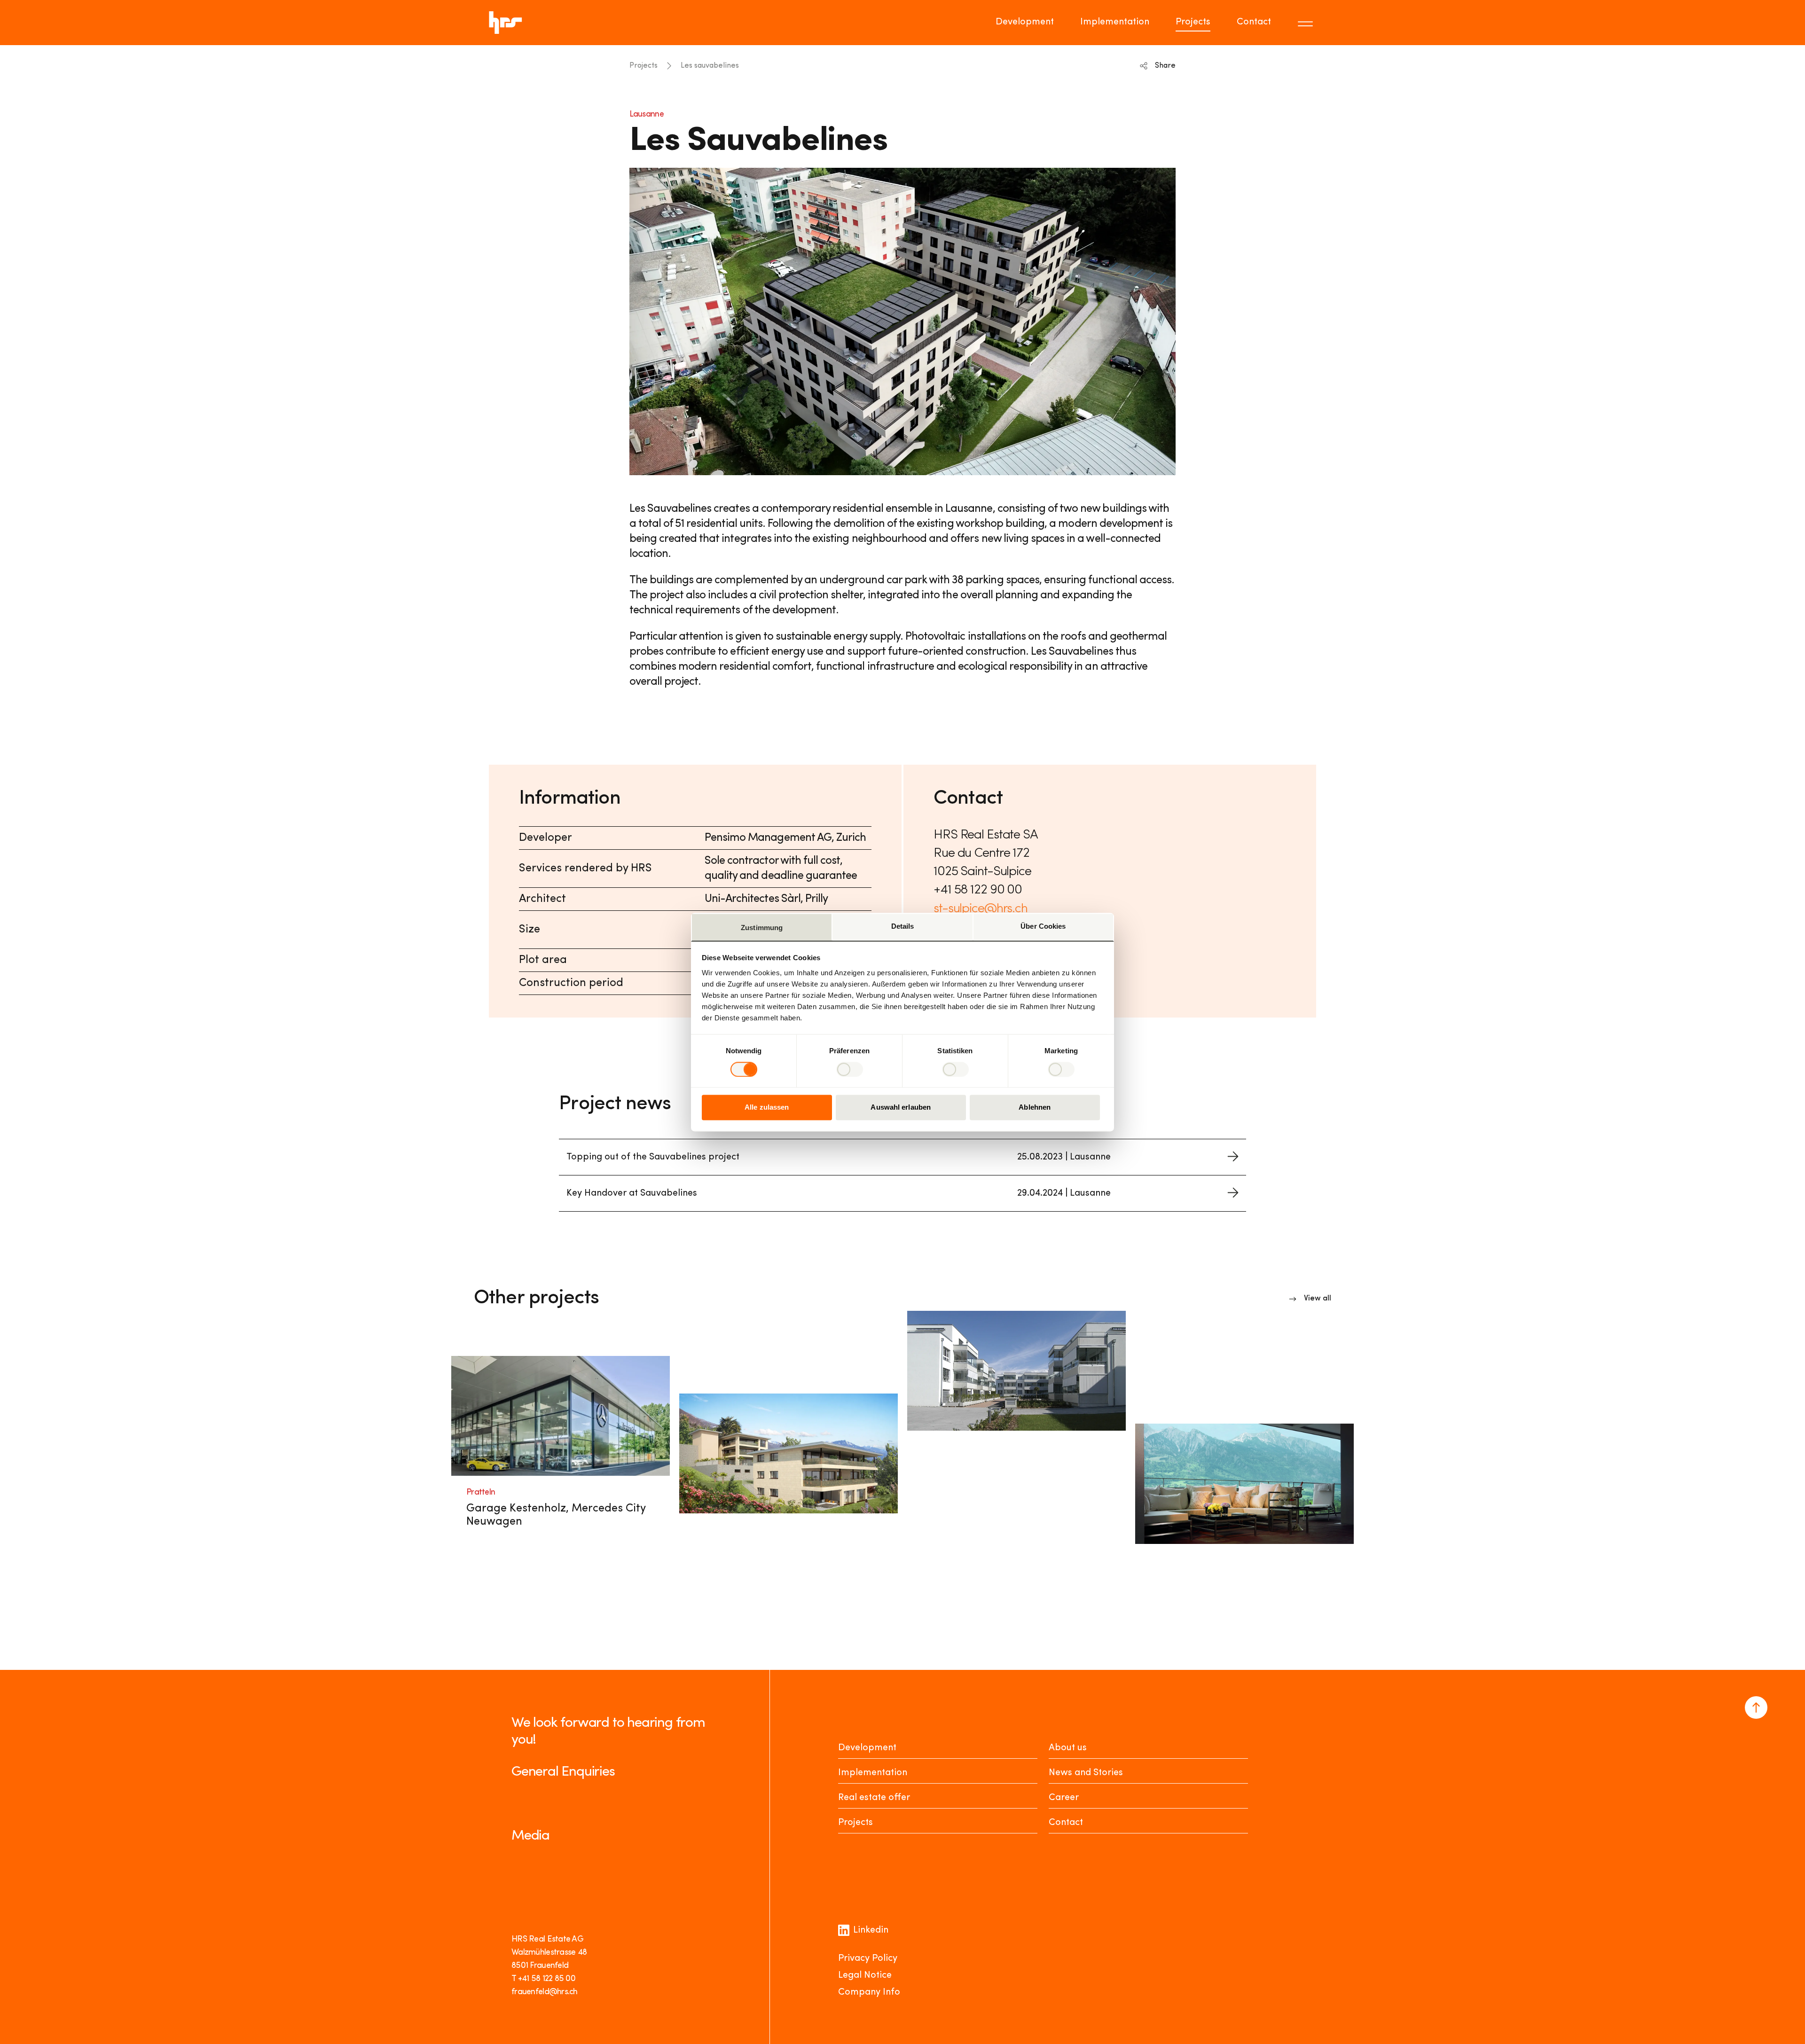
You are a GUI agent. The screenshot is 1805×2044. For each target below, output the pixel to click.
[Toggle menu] (1307, 23)
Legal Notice (865, 1975)
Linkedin (871, 1930)
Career (1064, 1798)
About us (1068, 1748)
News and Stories (1086, 1773)
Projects (1193, 22)
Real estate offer (874, 1798)
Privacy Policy (868, 1958)
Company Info (869, 1992)
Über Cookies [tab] (1043, 926)
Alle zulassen (767, 1108)
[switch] (850, 1069)
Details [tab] (903, 926)
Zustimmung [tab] (762, 928)
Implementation (1115, 22)
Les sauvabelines (710, 66)
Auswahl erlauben (901, 1108)
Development (1025, 22)
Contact (1254, 22)
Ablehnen (1035, 1108)
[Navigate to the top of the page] (1756, 1707)
